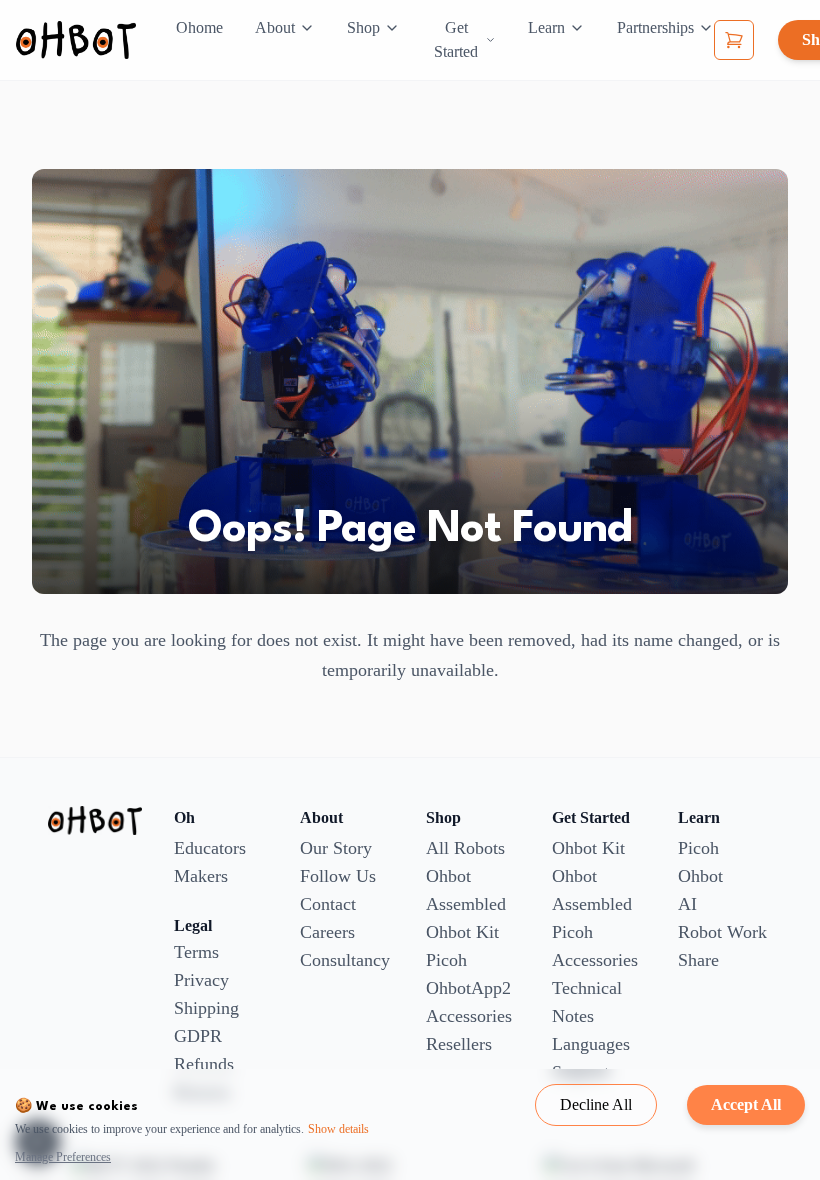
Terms (196, 952)
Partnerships (655, 27)
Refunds (204, 1064)
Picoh (446, 960)
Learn (546, 27)
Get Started (456, 39)
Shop (363, 27)
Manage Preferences (63, 1157)
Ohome (199, 27)
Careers (327, 932)
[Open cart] (734, 40)
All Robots (465, 848)
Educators (210, 848)
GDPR (198, 1036)
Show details (338, 1129)
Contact (328, 904)
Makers (201, 876)
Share (698, 960)
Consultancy (345, 960)
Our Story (336, 848)
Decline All (596, 1104)
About (275, 27)
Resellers (459, 1044)
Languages (591, 1044)
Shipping (206, 1008)
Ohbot (700, 876)
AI (687, 904)
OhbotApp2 (468, 988)
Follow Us (338, 876)
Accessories (469, 1016)
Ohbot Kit (462, 932)
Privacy (201, 980)
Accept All (746, 1104)
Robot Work (722, 932)
